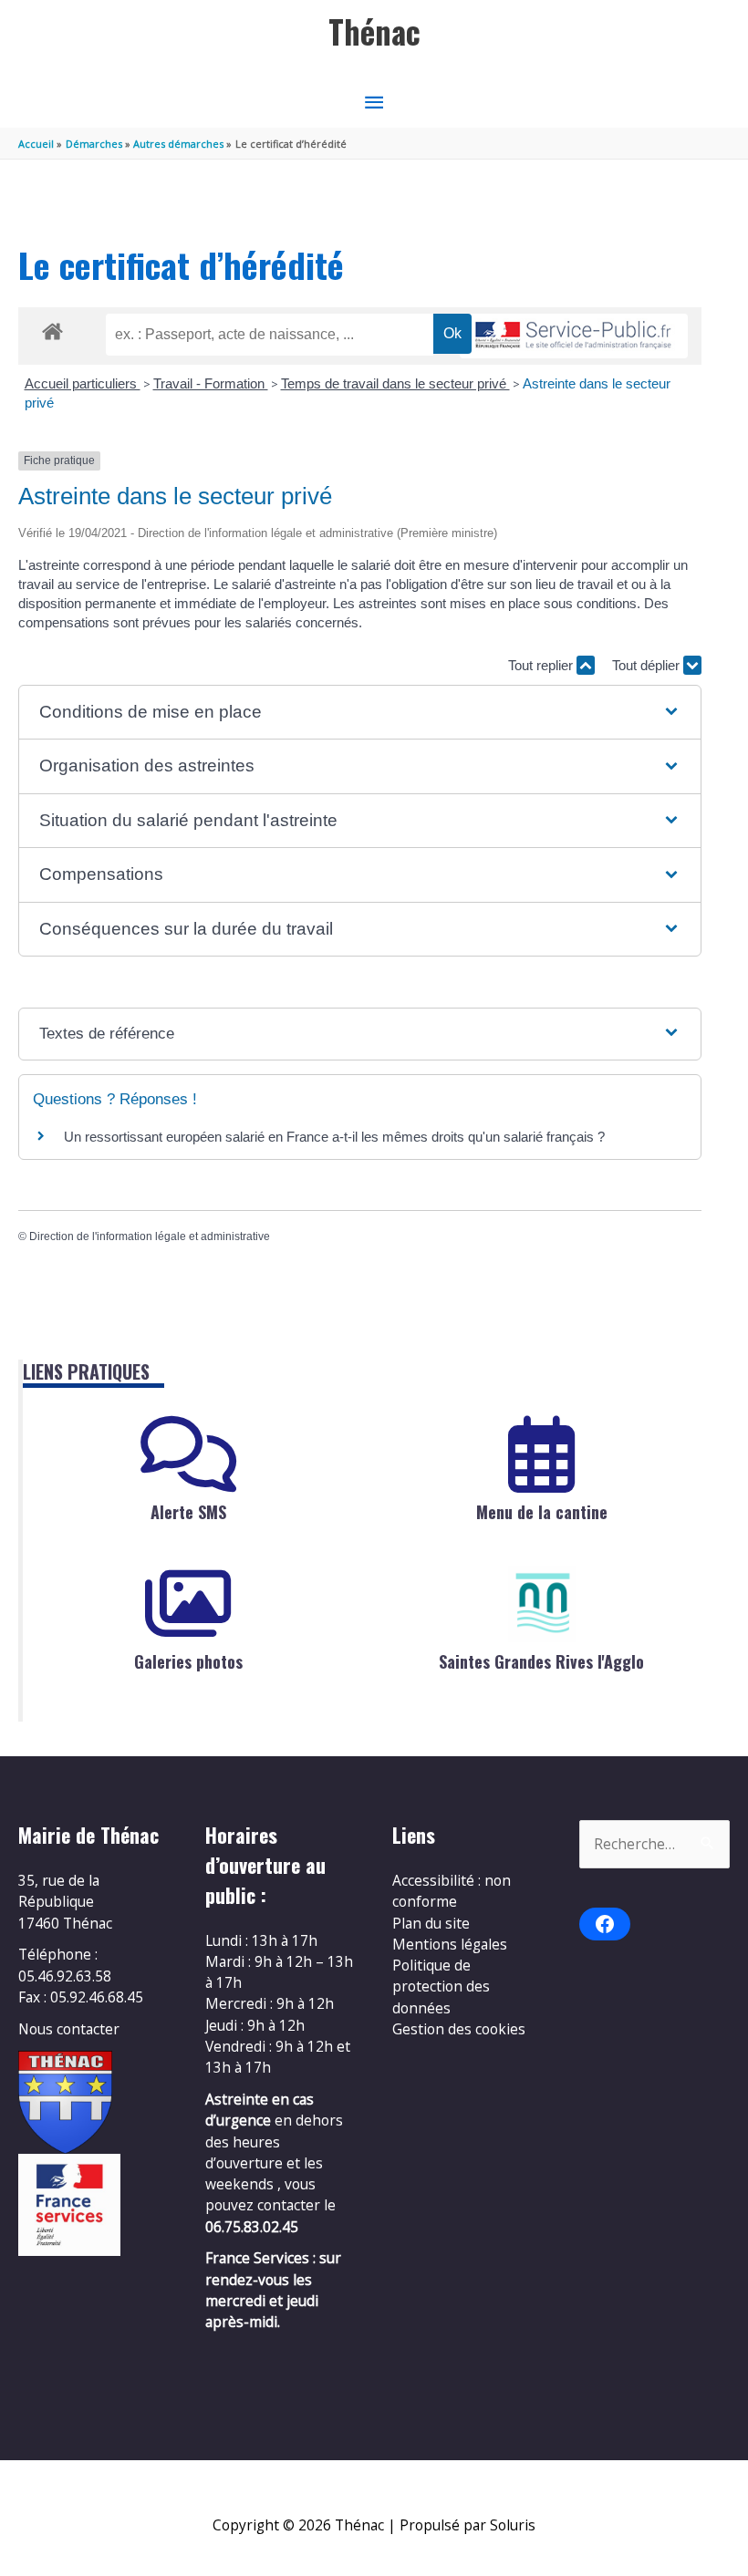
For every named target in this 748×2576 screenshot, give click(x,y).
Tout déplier (648, 665)
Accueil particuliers (83, 383)
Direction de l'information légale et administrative (150, 1236)
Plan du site (431, 1923)
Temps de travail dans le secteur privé (395, 383)
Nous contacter (69, 2029)
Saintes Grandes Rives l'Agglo (541, 1661)
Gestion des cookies (459, 2029)
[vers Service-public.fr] (574, 336)
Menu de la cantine (542, 1512)
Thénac (374, 31)
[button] (359, 713)
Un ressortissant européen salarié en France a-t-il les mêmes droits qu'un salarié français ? (334, 1137)
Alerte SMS (188, 1512)
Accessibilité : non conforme (452, 1891)
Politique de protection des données (441, 1986)
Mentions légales (450, 1944)
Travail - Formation (211, 383)
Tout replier (542, 665)
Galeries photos (188, 1661)
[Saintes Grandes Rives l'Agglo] (542, 1604)
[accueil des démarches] (52, 328)
